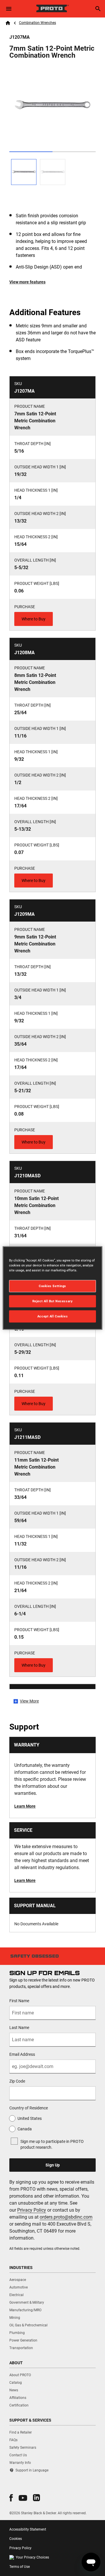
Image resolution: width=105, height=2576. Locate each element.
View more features (27, 282)
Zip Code (17, 2081)
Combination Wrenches (37, 23)
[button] (11, 2498)
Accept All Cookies (52, 1316)
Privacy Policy (32, 2210)
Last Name (19, 2028)
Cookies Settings (52, 1286)
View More (29, 1701)
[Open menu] (9, 9)
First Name (19, 2001)
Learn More (25, 1806)
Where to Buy (34, 619)
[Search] (98, 9)
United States (30, 2118)
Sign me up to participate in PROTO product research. (52, 2144)
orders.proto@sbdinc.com (66, 2217)
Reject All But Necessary (53, 1301)
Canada (25, 2129)
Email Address (22, 2054)
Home (8, 23)
